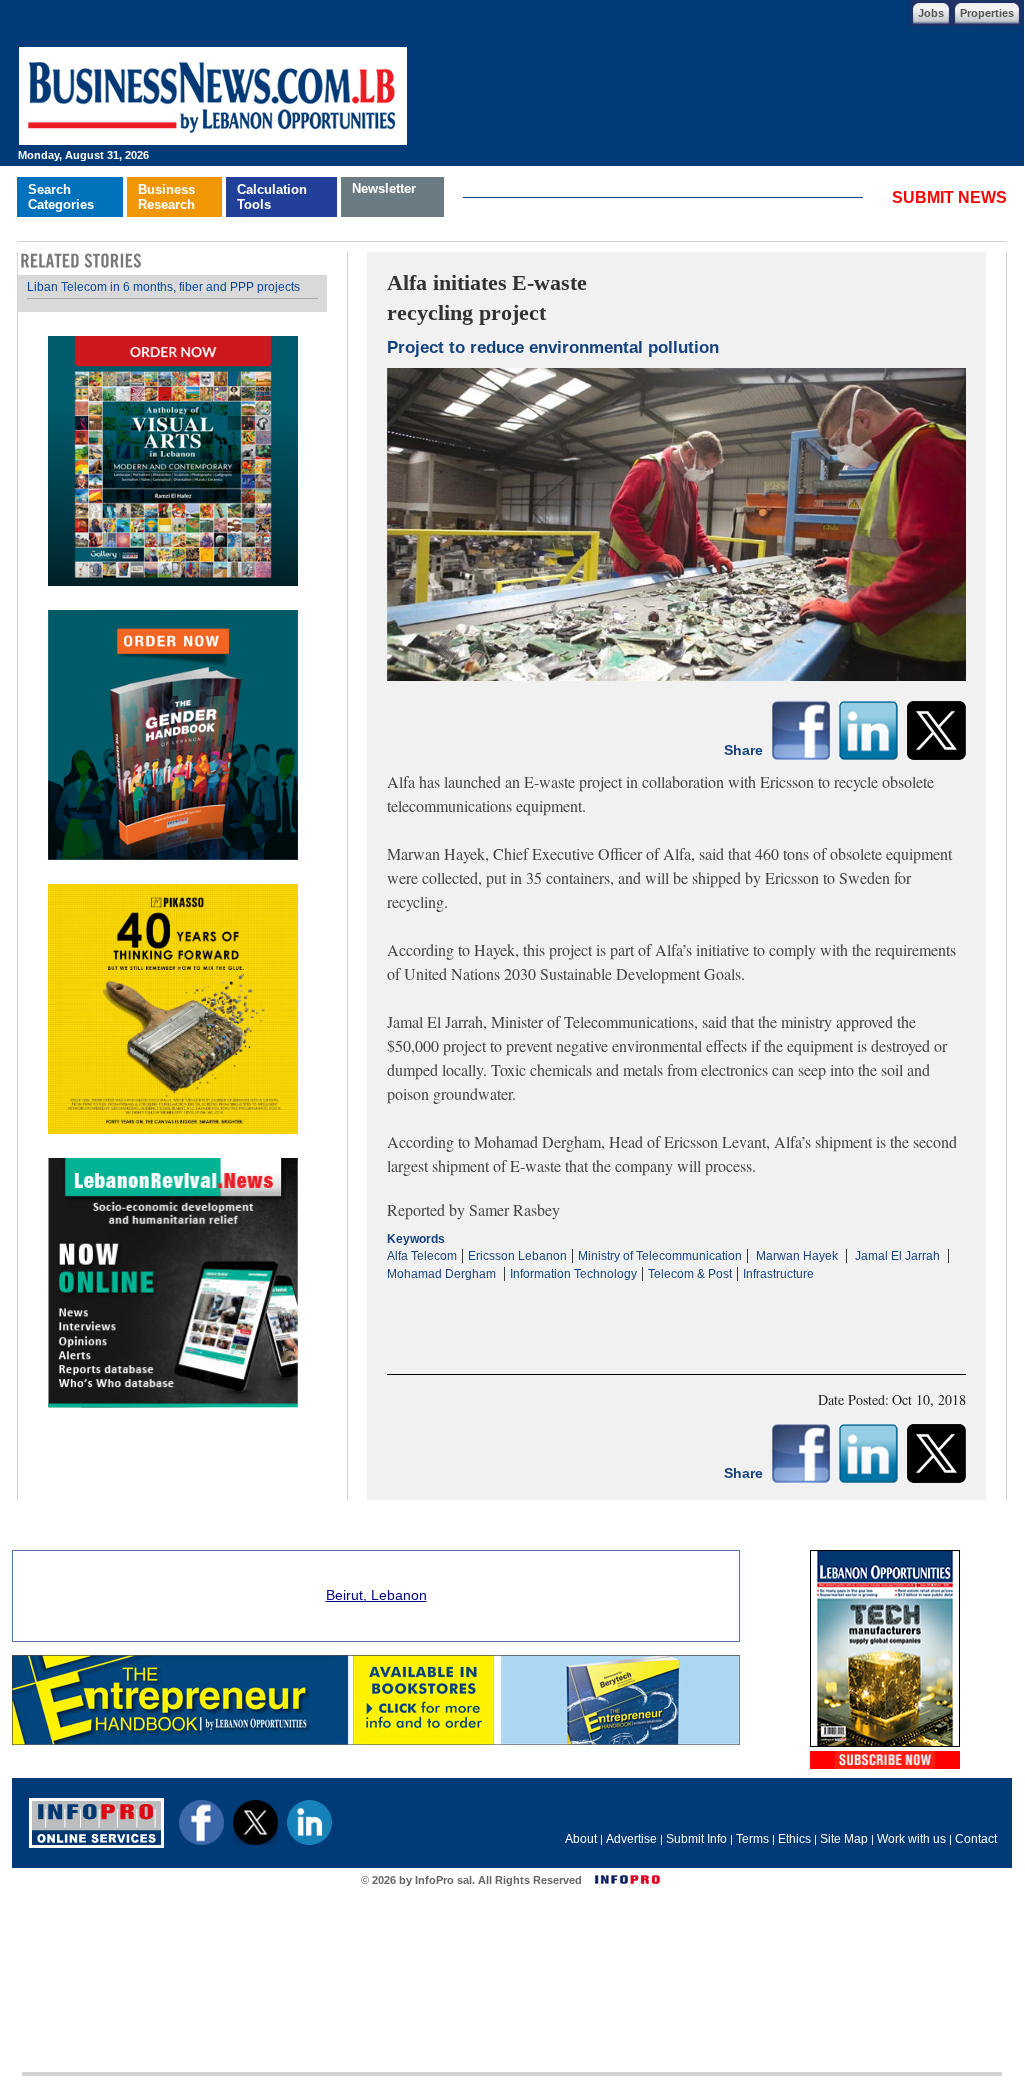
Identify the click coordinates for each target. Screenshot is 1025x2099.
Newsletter (384, 188)
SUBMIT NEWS (949, 197)
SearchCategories (61, 197)
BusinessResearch (166, 197)
